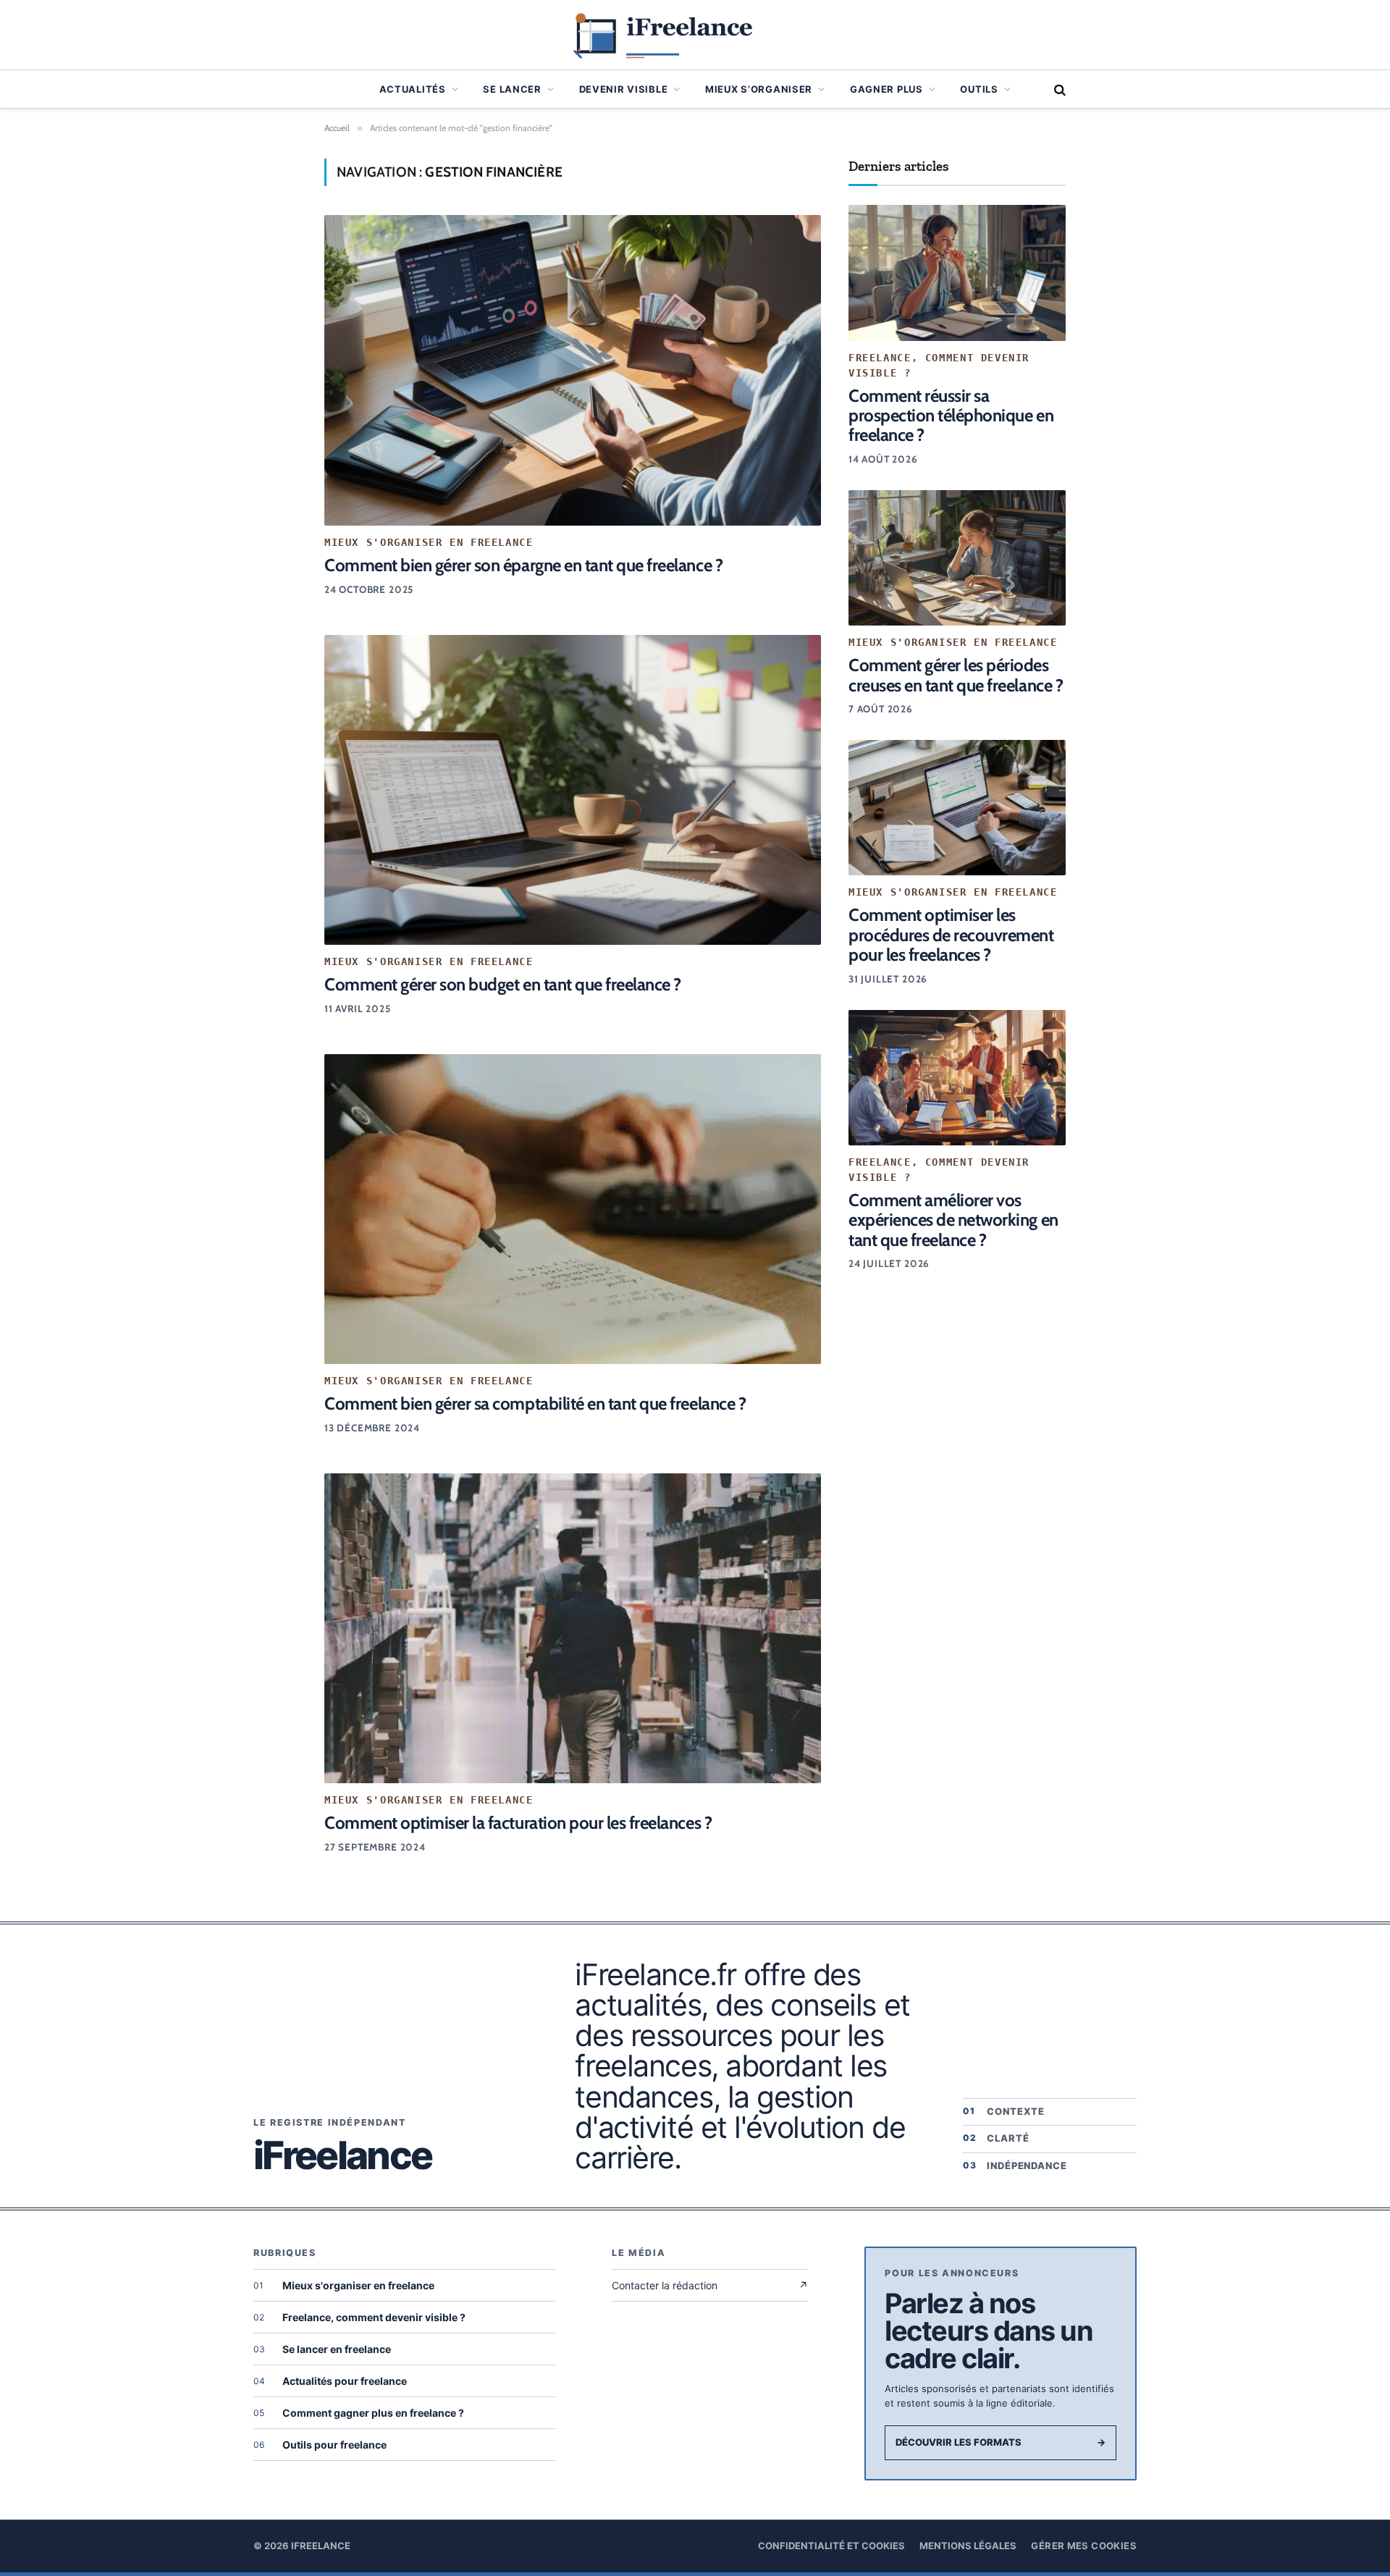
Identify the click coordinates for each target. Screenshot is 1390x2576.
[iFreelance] (695, 35)
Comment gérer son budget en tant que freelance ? (503, 984)
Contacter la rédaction (710, 2285)
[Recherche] (1058, 89)
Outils (979, 89)
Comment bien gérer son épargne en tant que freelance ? (523, 565)
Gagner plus (886, 89)
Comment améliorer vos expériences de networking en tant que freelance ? (953, 1220)
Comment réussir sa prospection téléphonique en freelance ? (951, 416)
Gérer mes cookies (1084, 2546)
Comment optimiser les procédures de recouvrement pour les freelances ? (951, 935)
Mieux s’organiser (759, 89)
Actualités (413, 89)
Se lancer (512, 89)
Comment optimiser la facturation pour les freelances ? (518, 1823)
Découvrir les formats (1001, 2442)
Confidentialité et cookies (831, 2546)
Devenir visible (624, 89)
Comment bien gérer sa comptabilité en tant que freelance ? (535, 1403)
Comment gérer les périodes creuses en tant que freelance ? (956, 675)
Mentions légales (968, 2546)
